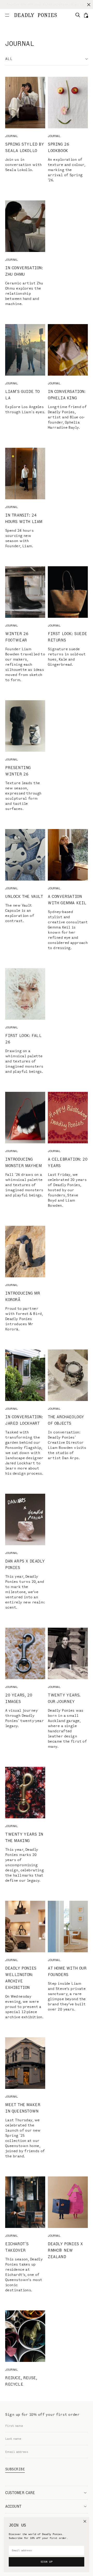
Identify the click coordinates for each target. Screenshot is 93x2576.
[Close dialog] (85, 2521)
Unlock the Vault (24, 896)
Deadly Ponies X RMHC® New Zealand (65, 2250)
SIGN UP (47, 2562)
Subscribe (15, 2469)
